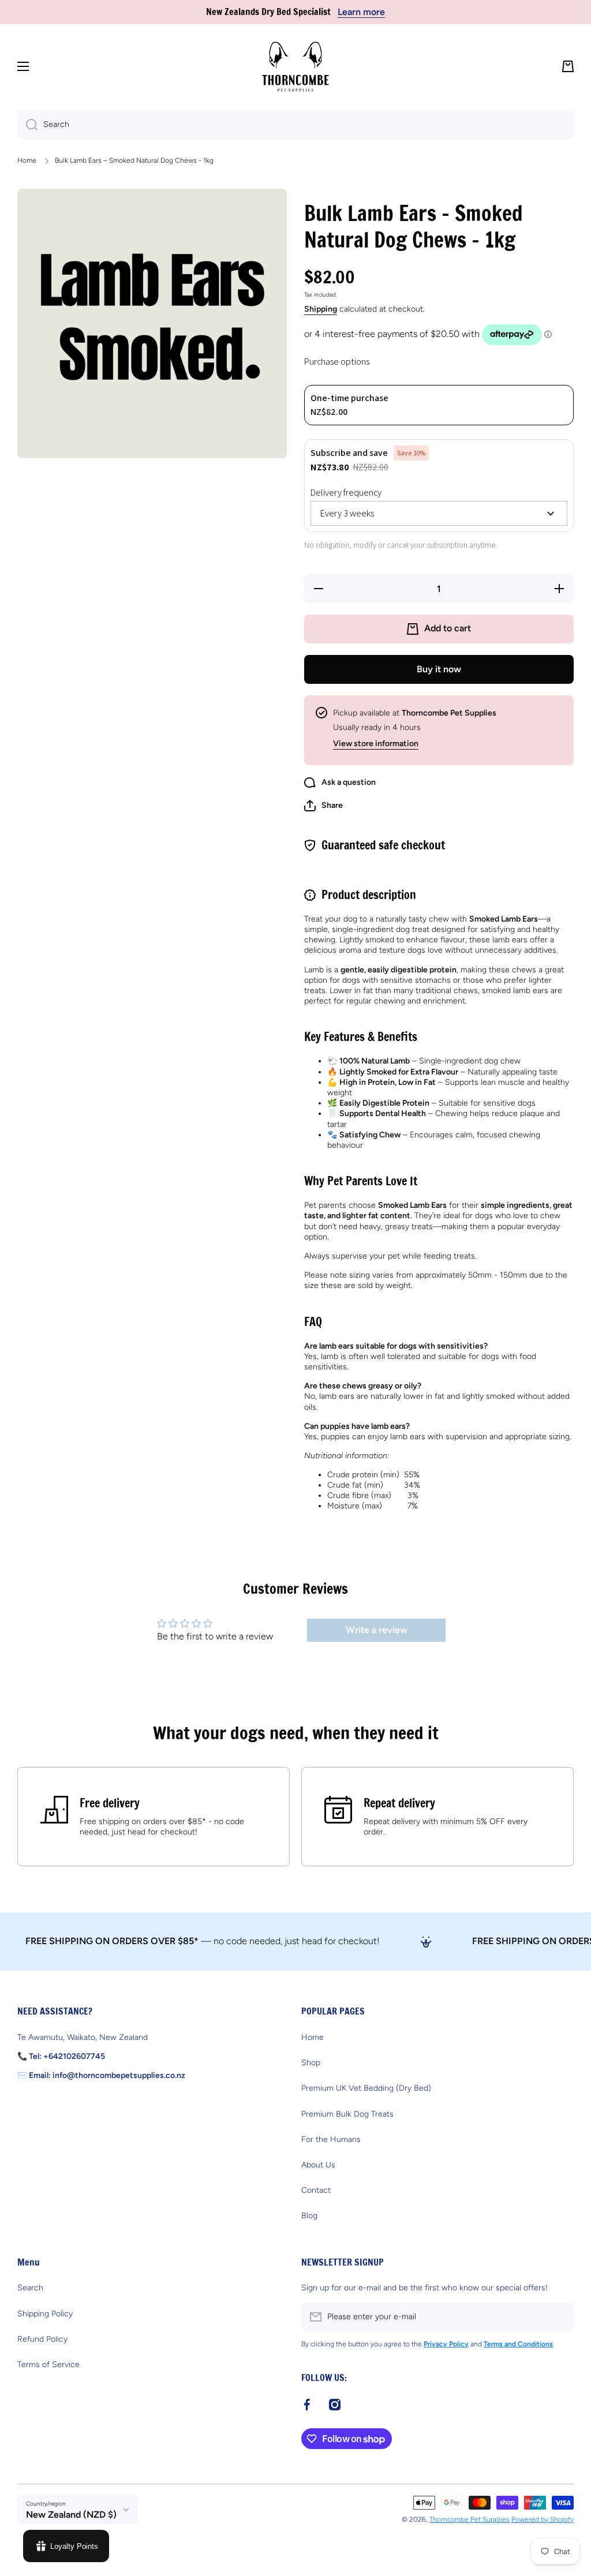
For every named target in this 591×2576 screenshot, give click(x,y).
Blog (309, 2216)
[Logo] (295, 67)
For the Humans (331, 2139)
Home (27, 160)
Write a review (377, 1630)
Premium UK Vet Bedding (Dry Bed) (366, 2088)
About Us (318, 2165)
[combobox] (295, 125)
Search (30, 2288)
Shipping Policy (45, 2314)
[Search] (27, 125)
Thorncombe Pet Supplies (470, 2519)
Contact (316, 2190)
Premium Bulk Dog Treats (347, 2114)
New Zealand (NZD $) (71, 2515)
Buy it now (439, 669)
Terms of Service (48, 2365)
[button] (568, 66)
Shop (311, 2063)
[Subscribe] (559, 2317)
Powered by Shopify (543, 2519)
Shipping (321, 309)
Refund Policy (42, 2339)
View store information (376, 744)
